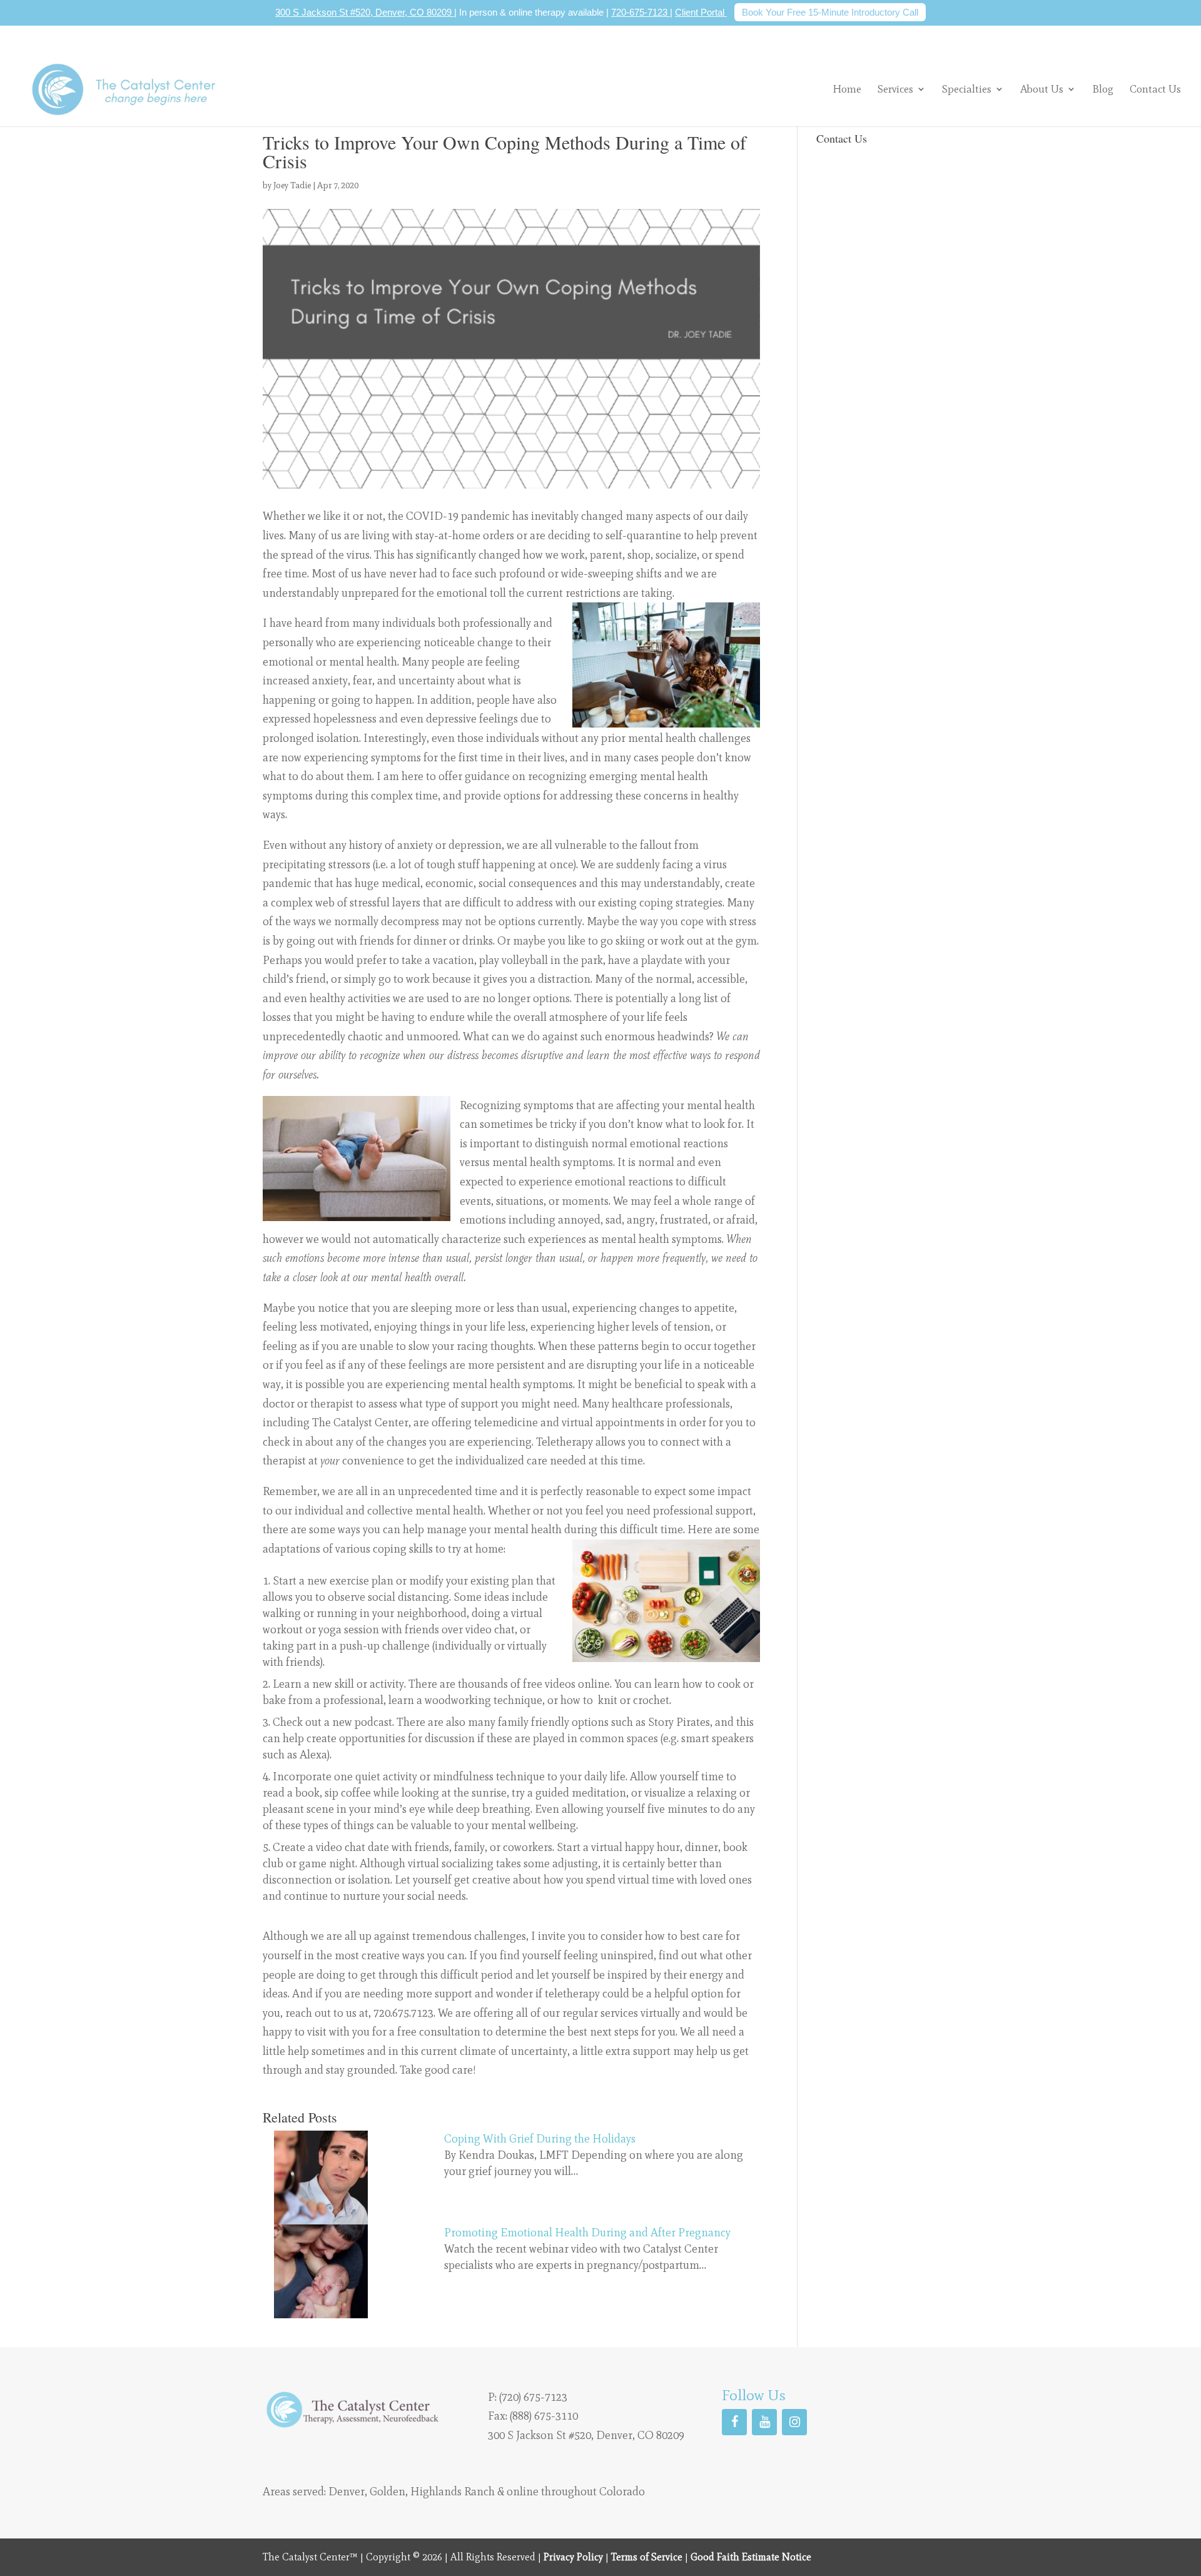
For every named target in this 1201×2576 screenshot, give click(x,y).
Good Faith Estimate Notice (751, 2557)
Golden (388, 2492)
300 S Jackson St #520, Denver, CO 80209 (365, 12)
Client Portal (701, 12)
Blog (1103, 90)
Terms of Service (647, 2557)
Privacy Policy (573, 2557)
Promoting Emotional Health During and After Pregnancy (587, 2233)
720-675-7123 (641, 12)
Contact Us (1155, 90)
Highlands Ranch (453, 2492)
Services (895, 89)
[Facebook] (734, 2421)
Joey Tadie (292, 185)
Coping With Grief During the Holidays (540, 2139)
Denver (347, 2492)
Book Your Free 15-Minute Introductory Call (830, 12)
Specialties (967, 89)
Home (847, 90)
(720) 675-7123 (533, 2396)
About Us (1042, 89)
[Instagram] (794, 2421)
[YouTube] (764, 2421)
